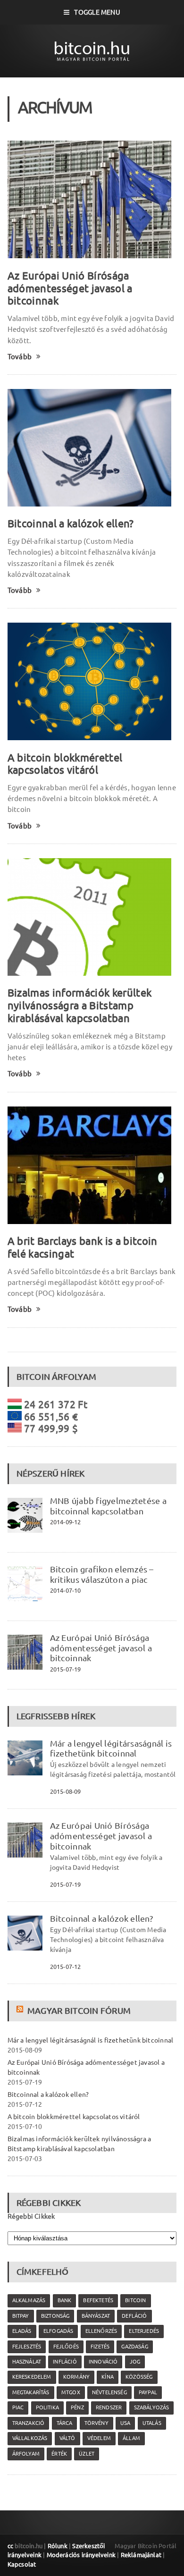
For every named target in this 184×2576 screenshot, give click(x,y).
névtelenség (109, 2392)
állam (131, 2438)
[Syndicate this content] (21, 2010)
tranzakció (29, 2423)
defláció (134, 2316)
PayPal (148, 2392)
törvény (96, 2423)
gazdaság (134, 2347)
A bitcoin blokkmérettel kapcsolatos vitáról (65, 764)
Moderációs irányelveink (81, 2555)
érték (59, 2454)
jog (135, 2362)
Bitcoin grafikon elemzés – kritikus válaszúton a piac (102, 1574)
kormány (76, 2377)
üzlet (87, 2454)
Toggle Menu (97, 12)
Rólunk (58, 2546)
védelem (99, 2438)
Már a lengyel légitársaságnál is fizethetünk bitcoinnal (111, 1748)
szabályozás (152, 2407)
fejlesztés (27, 2347)
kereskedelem (32, 2377)
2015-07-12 (66, 1967)
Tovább (20, 357)
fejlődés (66, 2347)
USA (125, 2423)
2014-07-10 (66, 1590)
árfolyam (26, 2454)
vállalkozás (30, 2438)
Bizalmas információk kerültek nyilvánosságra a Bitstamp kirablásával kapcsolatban (80, 1005)
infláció (65, 2362)
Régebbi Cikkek (31, 2216)
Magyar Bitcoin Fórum (79, 2010)
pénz (77, 2407)
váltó (67, 2438)
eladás (22, 2331)
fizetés (100, 2347)
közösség (139, 2377)
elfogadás (59, 2331)
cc (10, 2546)
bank (65, 2300)
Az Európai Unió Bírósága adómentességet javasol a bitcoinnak (70, 288)
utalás (152, 2423)
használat (27, 2362)
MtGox (71, 2392)
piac (18, 2407)
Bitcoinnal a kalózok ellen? (71, 523)
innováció (103, 2362)
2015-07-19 (66, 1669)
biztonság (55, 2316)
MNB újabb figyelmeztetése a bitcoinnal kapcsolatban (108, 1506)
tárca (65, 2423)
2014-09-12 (66, 1522)
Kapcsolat (22, 2564)
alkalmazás (29, 2300)
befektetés (98, 2300)
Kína (108, 2377)
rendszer (109, 2407)
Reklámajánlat (141, 2555)
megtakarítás (31, 2392)
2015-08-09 (66, 1791)
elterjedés (144, 2331)
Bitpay (21, 2316)
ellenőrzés (101, 2331)
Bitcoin (135, 2300)
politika (47, 2407)
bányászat (96, 2316)
